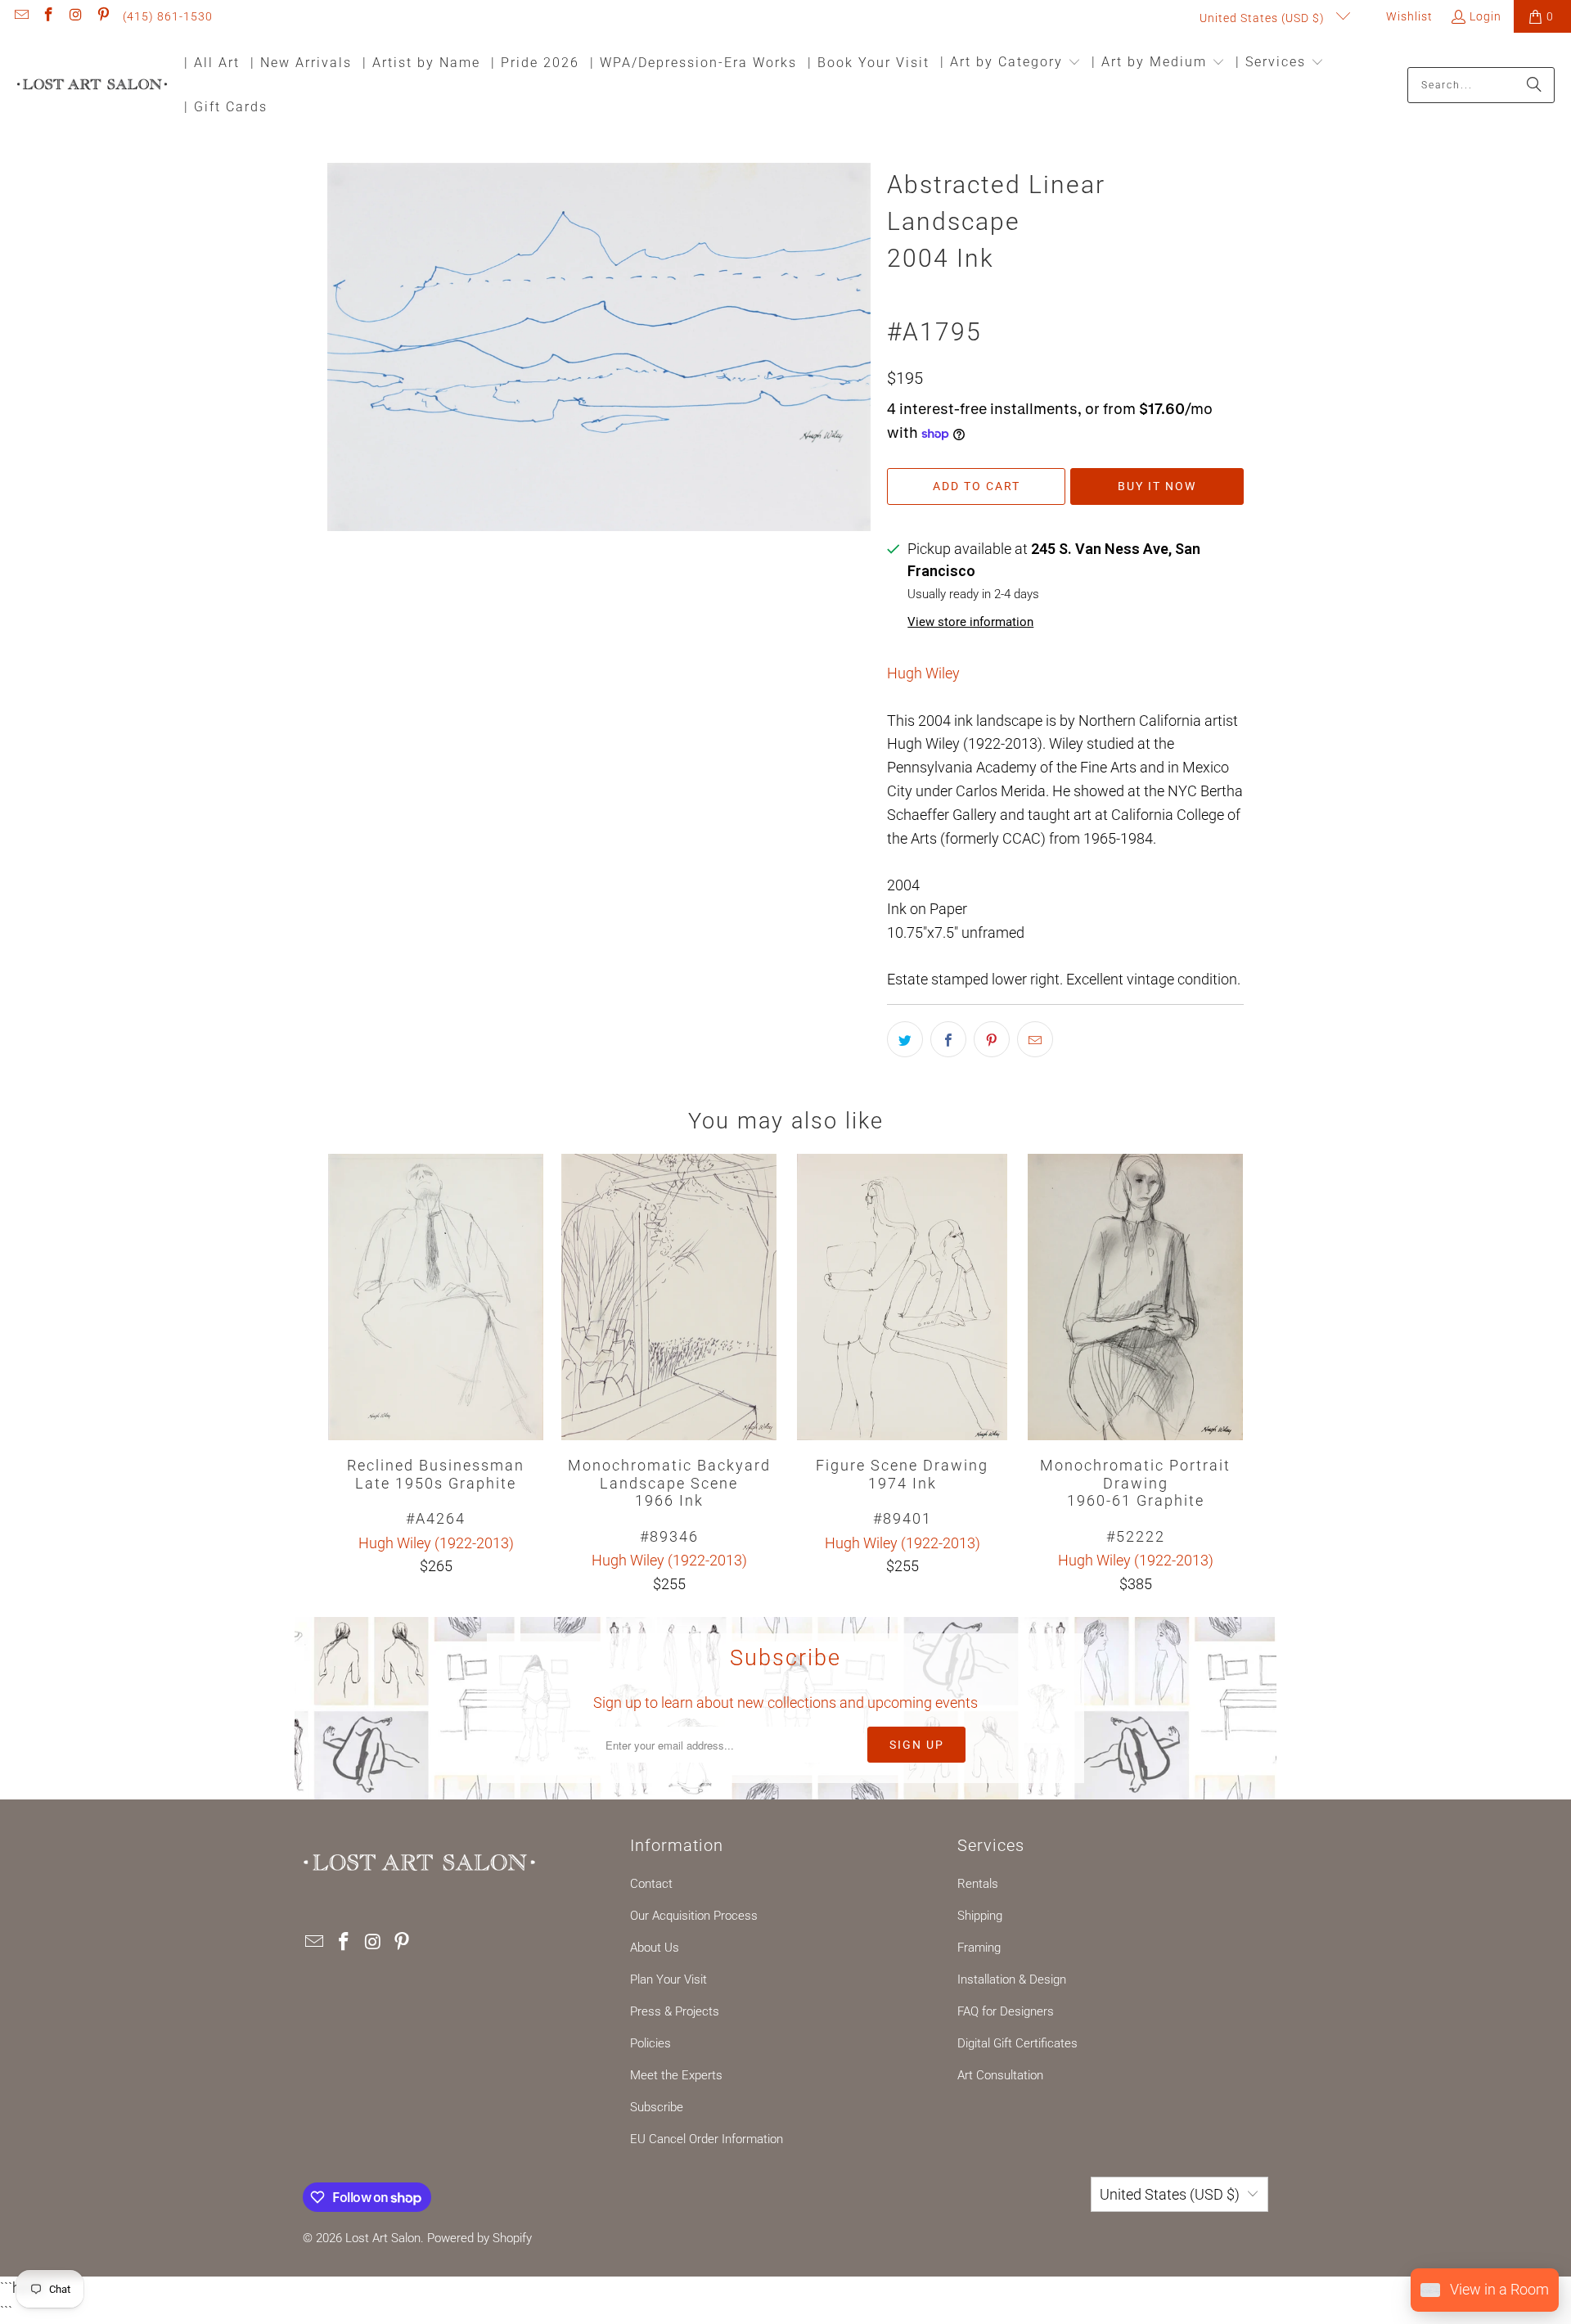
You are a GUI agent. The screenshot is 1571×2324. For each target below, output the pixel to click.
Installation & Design (1012, 1979)
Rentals (978, 1884)
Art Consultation (1000, 2075)
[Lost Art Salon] (92, 86)
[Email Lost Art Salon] (20, 16)
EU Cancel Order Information (707, 2139)
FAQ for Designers (1006, 2011)
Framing (979, 1948)
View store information (970, 622)
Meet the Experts (676, 2075)
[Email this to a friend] (1035, 1039)
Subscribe (657, 2107)
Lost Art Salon (383, 2238)
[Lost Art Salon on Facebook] (48, 16)
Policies (650, 2043)
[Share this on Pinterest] (992, 1039)
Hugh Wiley (923, 673)
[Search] (1534, 85)
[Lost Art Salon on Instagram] (75, 16)
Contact (651, 1884)
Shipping (980, 1916)
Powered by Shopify (479, 2238)
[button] (1011, 63)
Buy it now (1157, 486)
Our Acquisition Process (694, 1916)
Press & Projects (675, 2011)
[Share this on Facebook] (948, 1039)
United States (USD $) (1264, 18)
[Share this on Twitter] (905, 1039)
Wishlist (1408, 16)
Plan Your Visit (668, 1979)
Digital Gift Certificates (1017, 2043)
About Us (655, 1948)
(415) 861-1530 (168, 16)
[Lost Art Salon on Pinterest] (103, 16)
